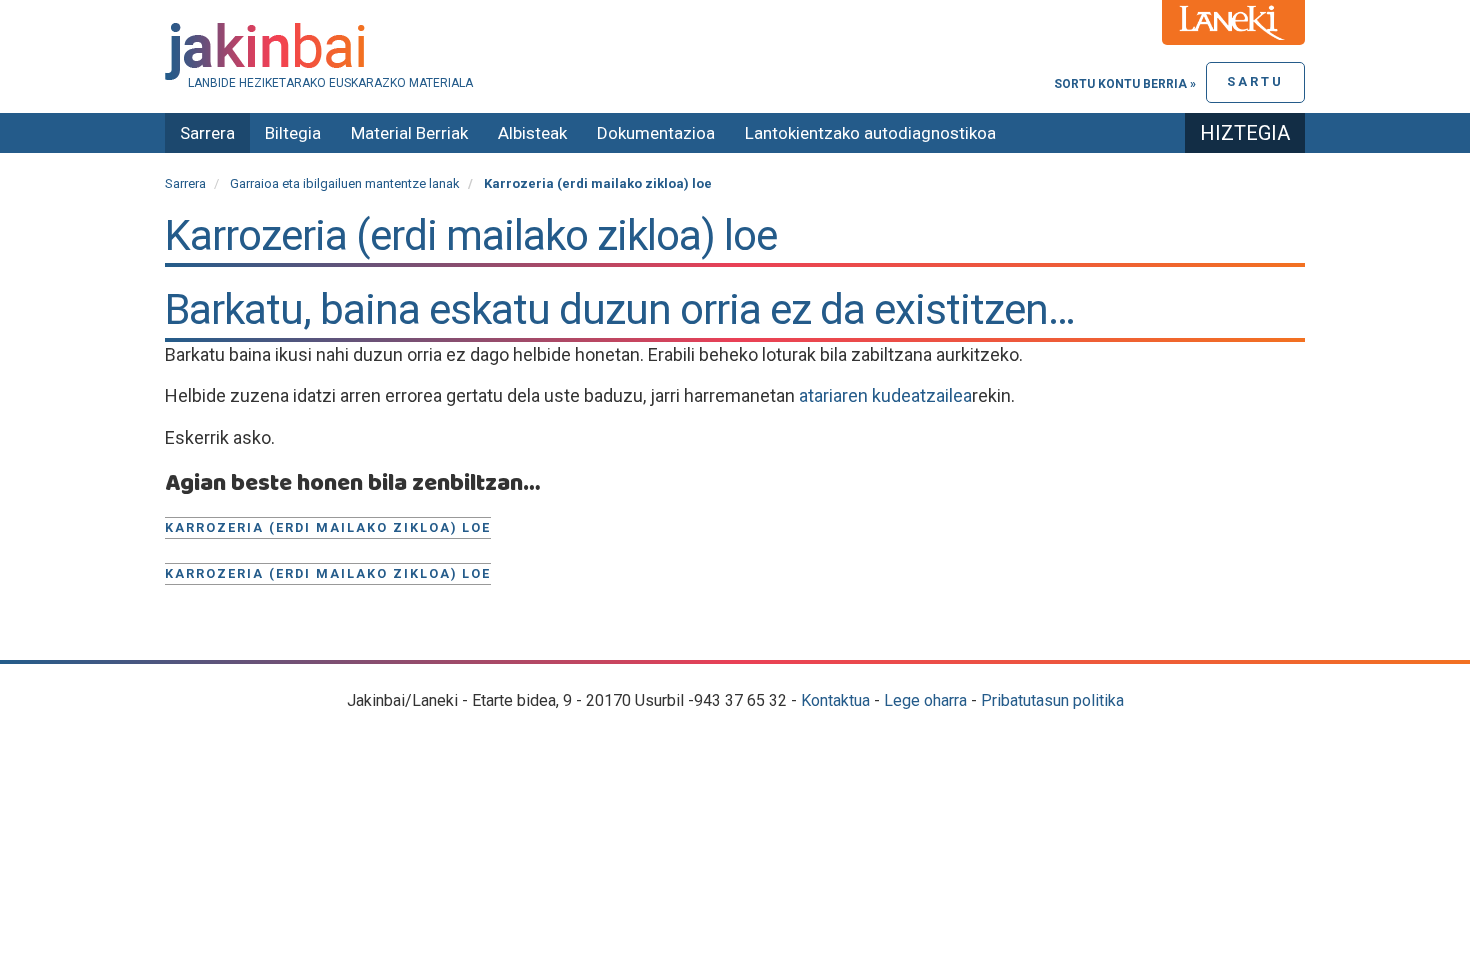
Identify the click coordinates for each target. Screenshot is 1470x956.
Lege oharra (925, 700)
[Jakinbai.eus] (735, 51)
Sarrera (207, 133)
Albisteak (532, 133)
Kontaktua (835, 700)
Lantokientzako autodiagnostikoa (870, 133)
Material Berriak (409, 133)
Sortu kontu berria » (1125, 84)
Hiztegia (1245, 133)
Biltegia (293, 133)
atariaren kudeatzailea (885, 395)
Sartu (1255, 81)
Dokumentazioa (656, 133)
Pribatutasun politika (1052, 700)
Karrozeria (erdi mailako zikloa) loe (328, 527)
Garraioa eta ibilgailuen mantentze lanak (345, 183)
